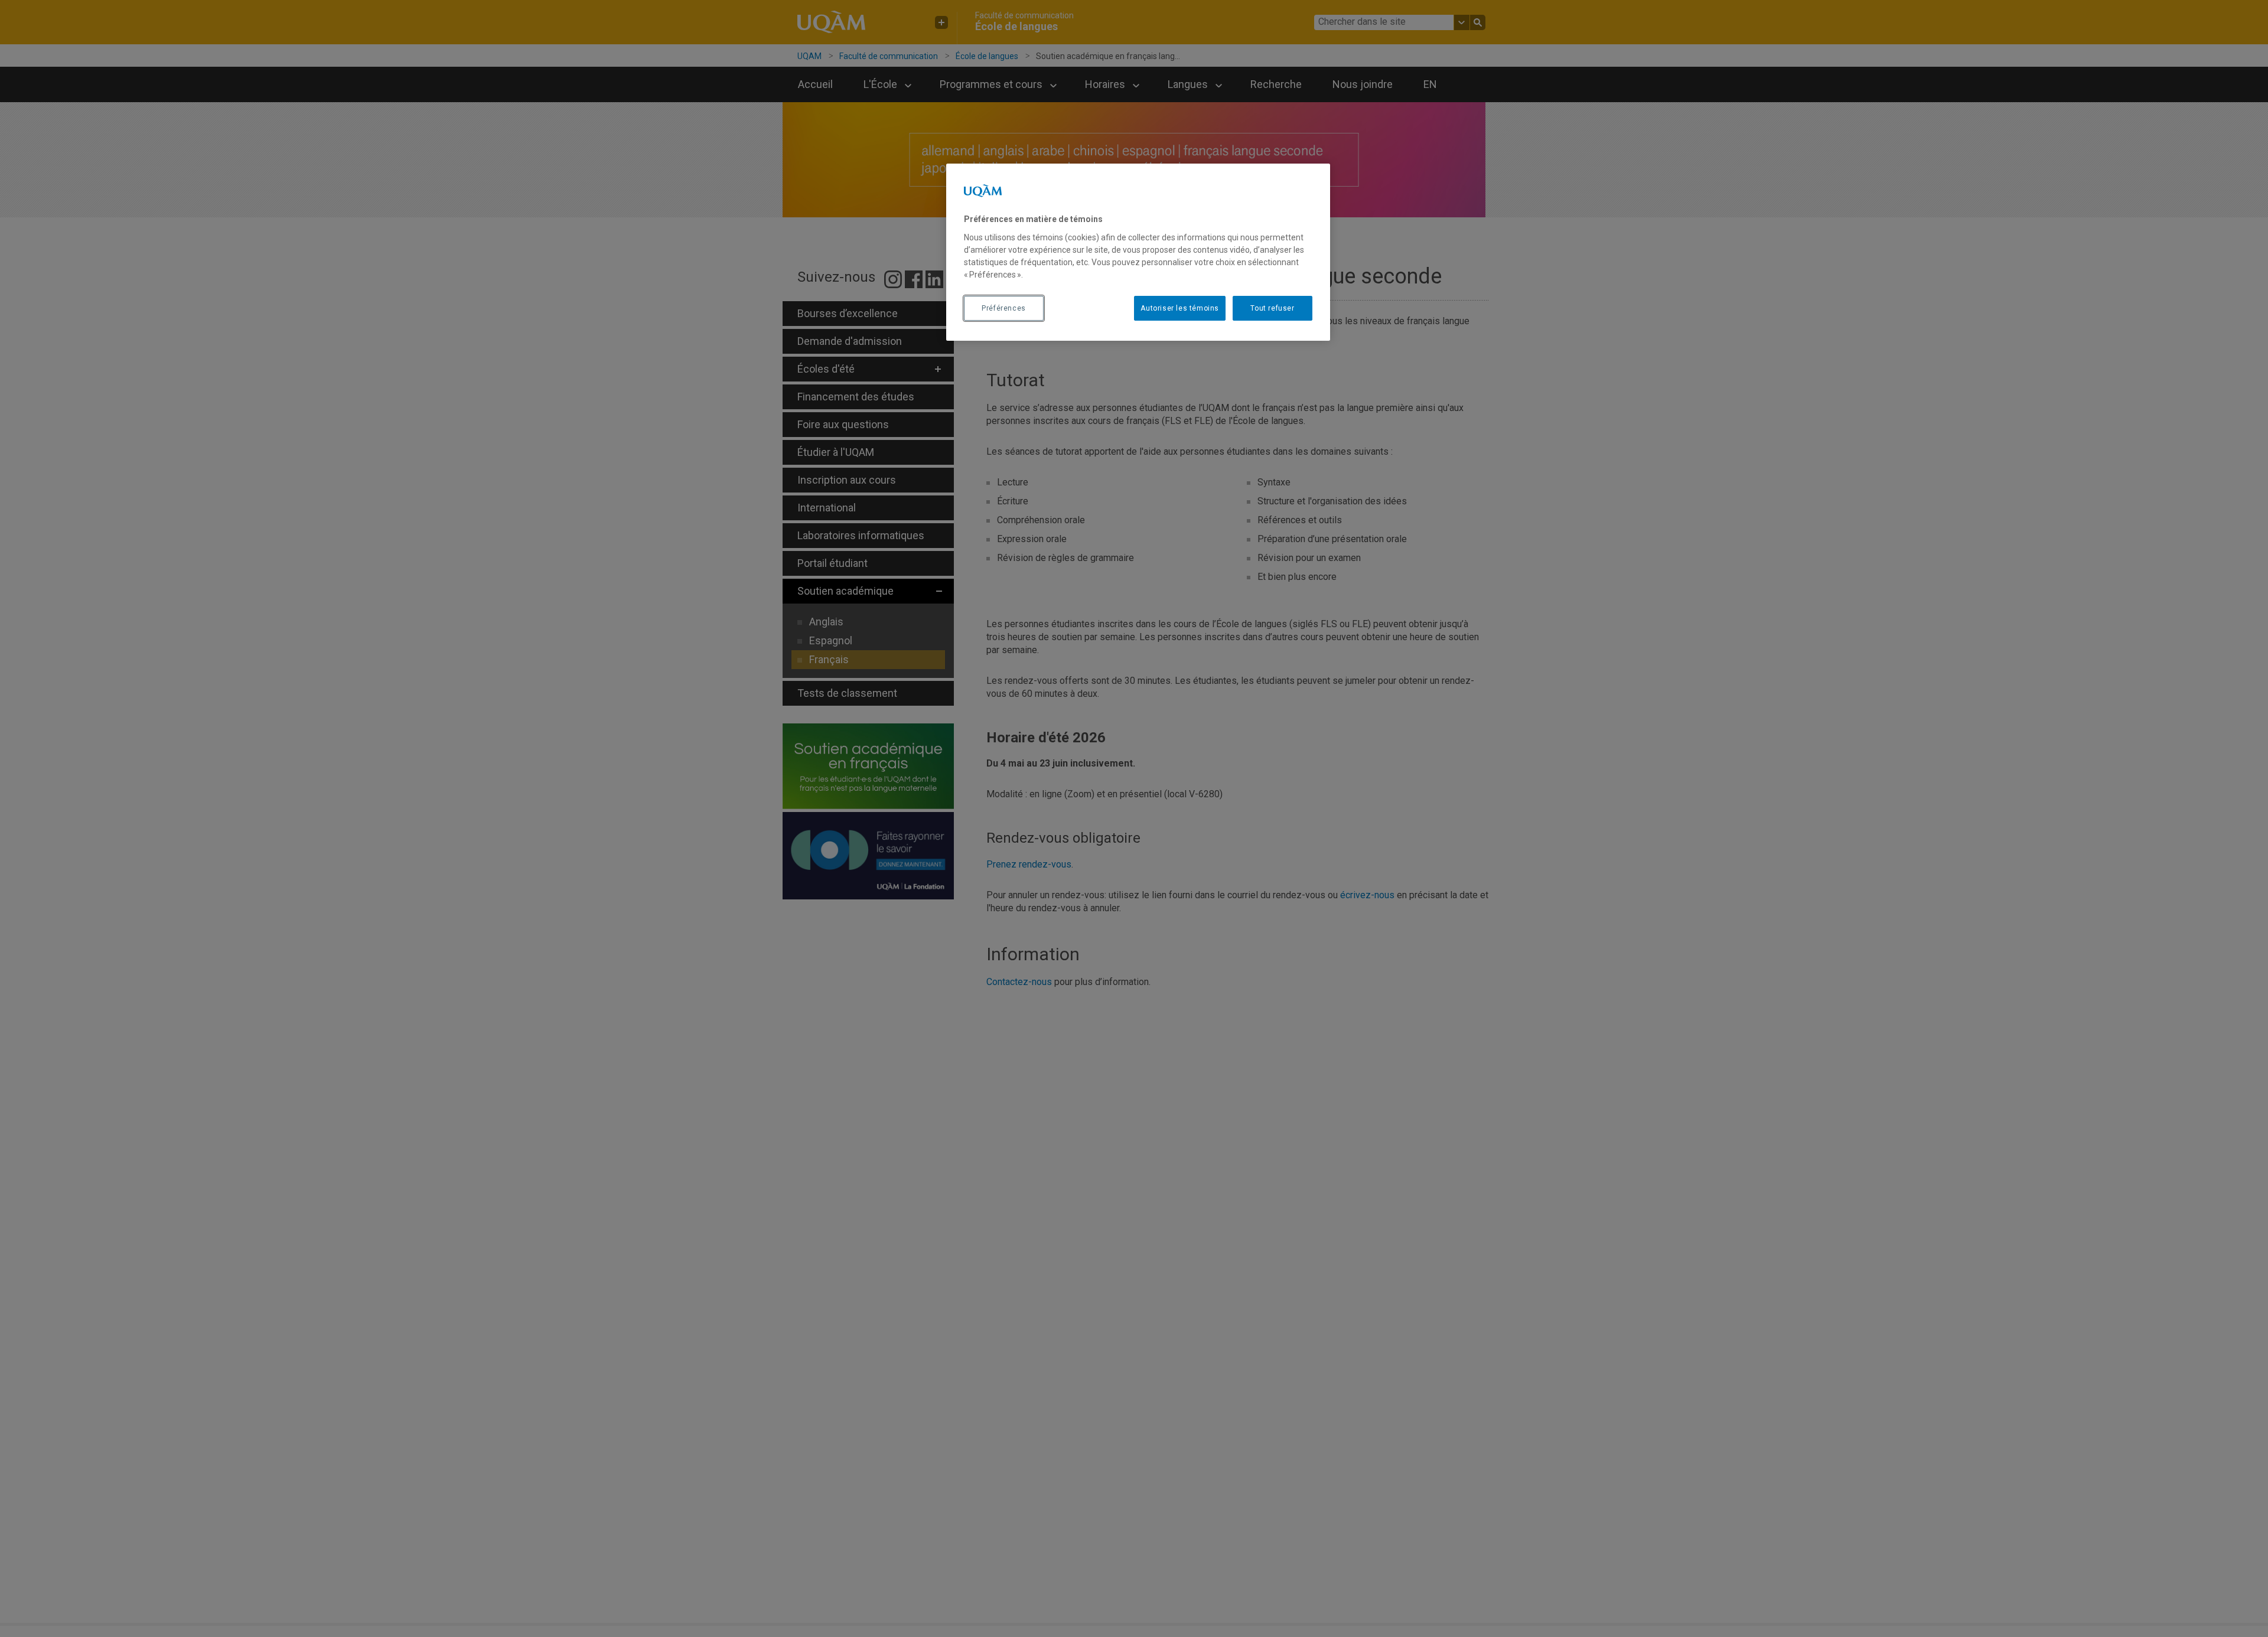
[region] (1138, 252)
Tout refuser (1272, 308)
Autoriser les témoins (1180, 308)
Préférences (1004, 308)
